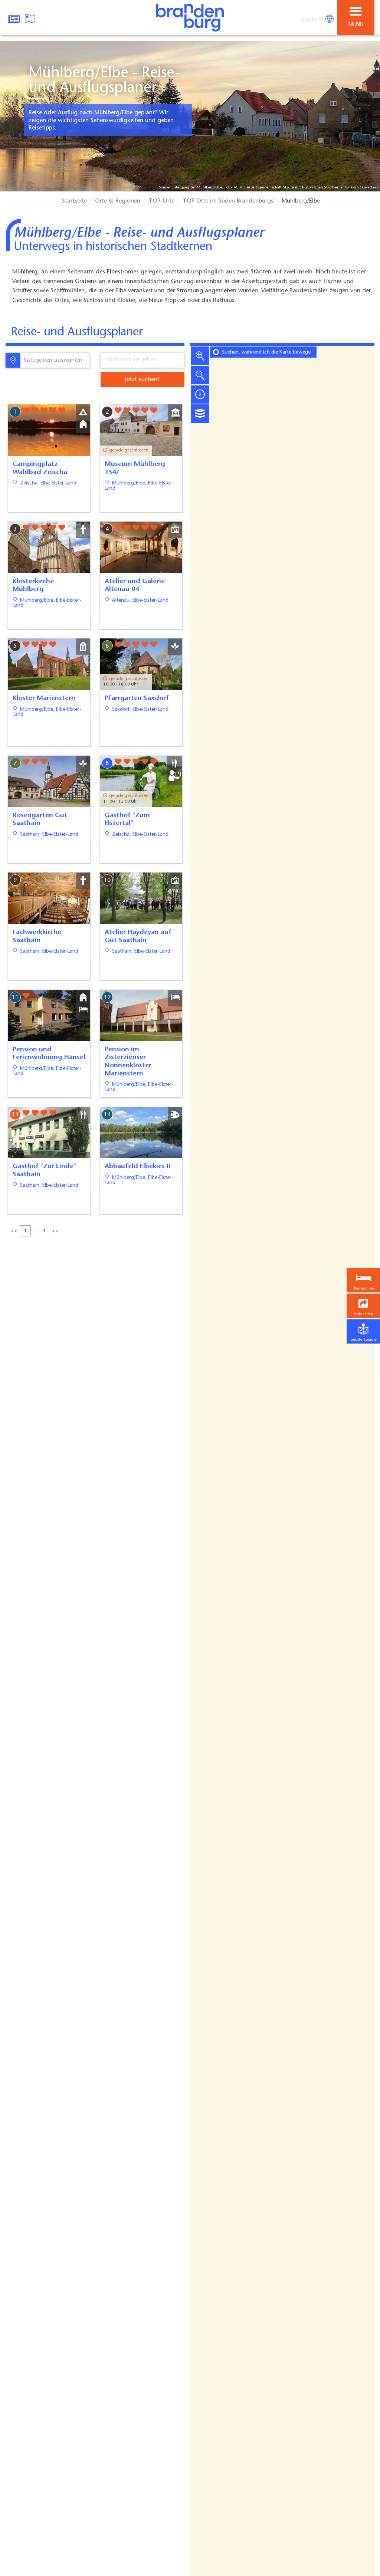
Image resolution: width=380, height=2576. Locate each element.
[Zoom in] (200, 356)
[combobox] (55, 360)
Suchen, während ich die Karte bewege (266, 352)
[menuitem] (312, 19)
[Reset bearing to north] (200, 394)
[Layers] (200, 414)
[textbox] (51, 360)
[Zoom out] (200, 375)
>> (55, 1231)
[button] (363, 1306)
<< (14, 1231)
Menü (356, 25)
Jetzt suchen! (142, 379)
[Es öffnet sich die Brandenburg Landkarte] (31, 18)
